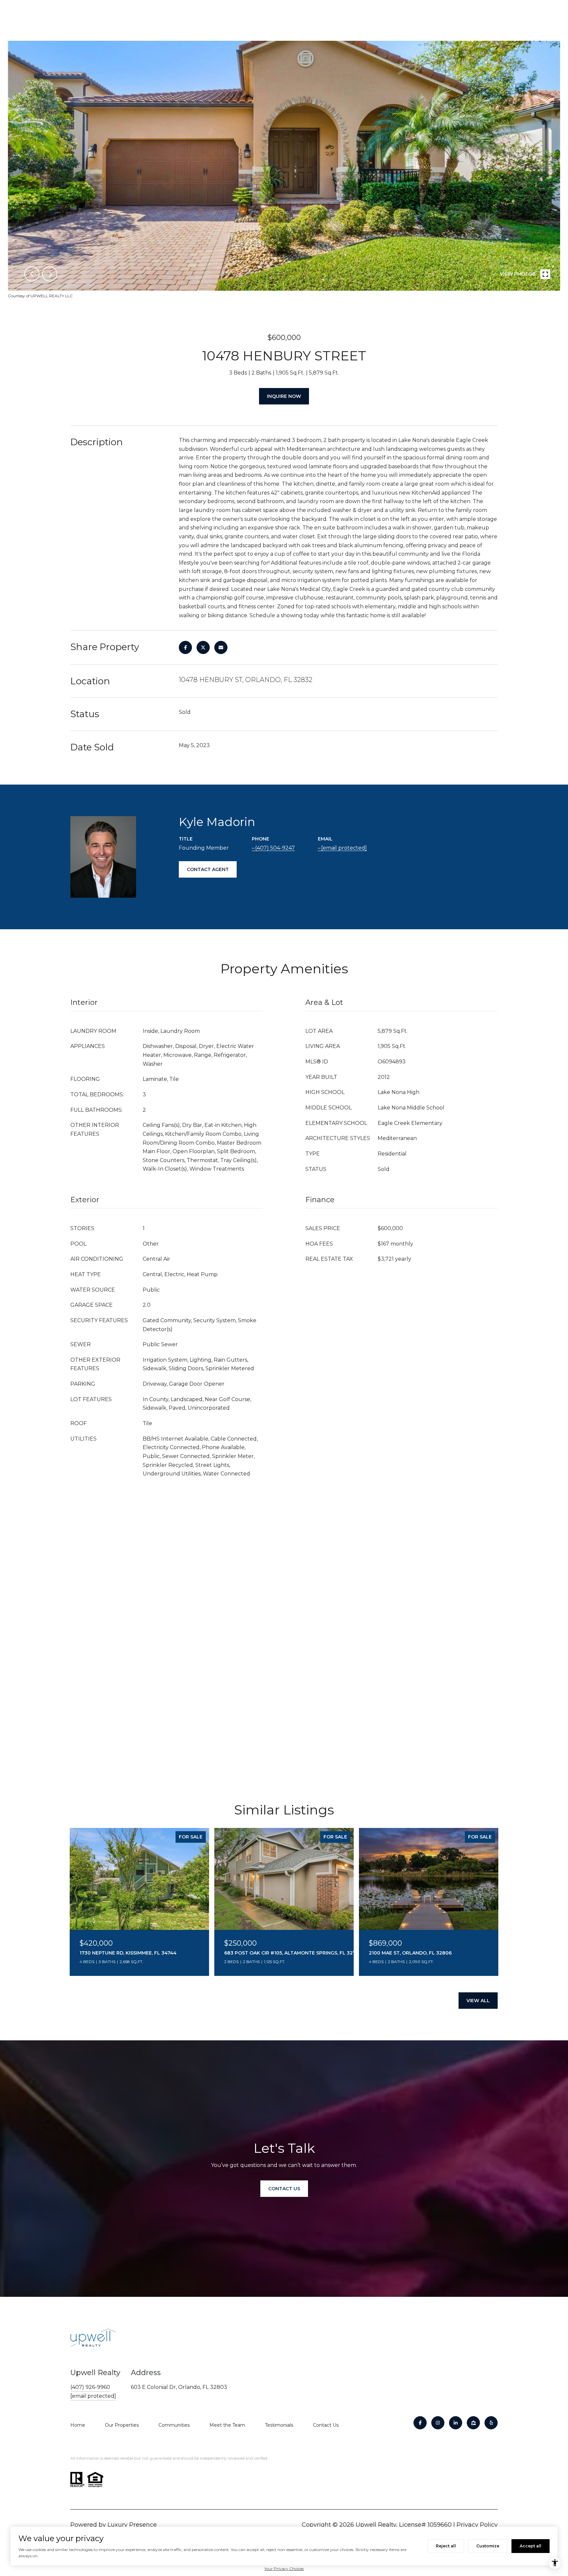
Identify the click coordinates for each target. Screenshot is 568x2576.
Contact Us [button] (284, 2189)
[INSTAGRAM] (438, 2423)
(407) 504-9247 (275, 848)
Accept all (531, 2546)
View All (478, 2001)
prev (32, 274)
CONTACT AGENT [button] (208, 869)
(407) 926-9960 (90, 2387)
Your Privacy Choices (284, 2569)
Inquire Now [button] (284, 396)
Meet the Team (227, 2425)
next (50, 274)
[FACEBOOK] (420, 2423)
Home (78, 2425)
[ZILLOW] (473, 2423)
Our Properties (122, 2425)
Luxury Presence (132, 2525)
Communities (174, 2425)
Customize (488, 2546)
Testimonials (279, 2425)
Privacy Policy (477, 2525)
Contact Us (326, 2425)
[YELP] (491, 2423)
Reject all (446, 2546)
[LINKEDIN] (456, 2423)
